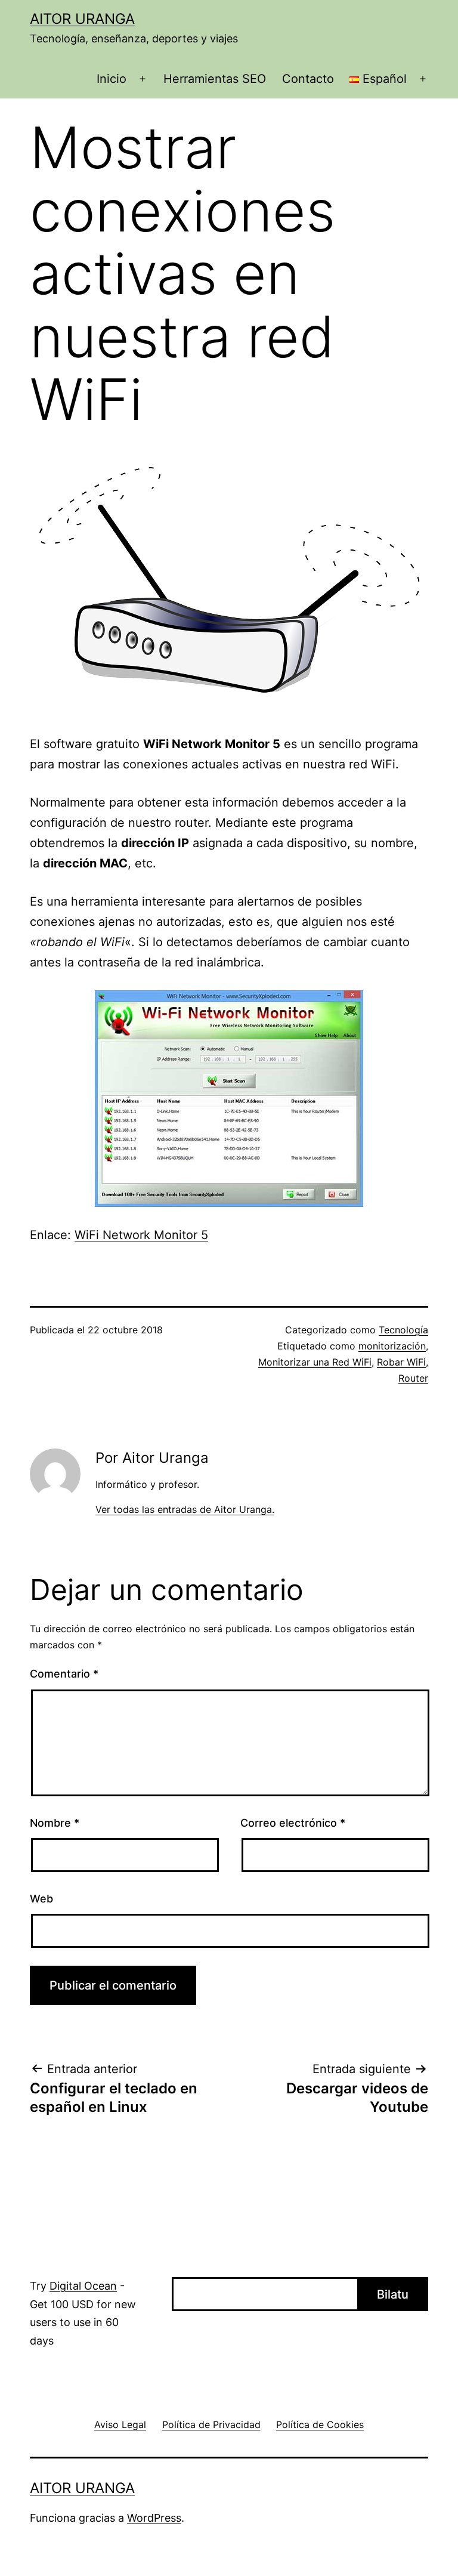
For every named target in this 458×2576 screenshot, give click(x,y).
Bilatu (393, 2294)
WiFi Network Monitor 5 (141, 1235)
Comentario (64, 1674)
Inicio (112, 79)
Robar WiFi (401, 1362)
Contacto (308, 79)
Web (41, 1899)
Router (413, 1378)
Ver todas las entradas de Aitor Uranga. (185, 1509)
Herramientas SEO (215, 79)
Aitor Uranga (82, 19)
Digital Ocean (83, 2286)
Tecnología (403, 1330)
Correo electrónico (293, 1823)
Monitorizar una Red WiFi (315, 1362)
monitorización (392, 1346)
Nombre (55, 1823)
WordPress (154, 2518)
